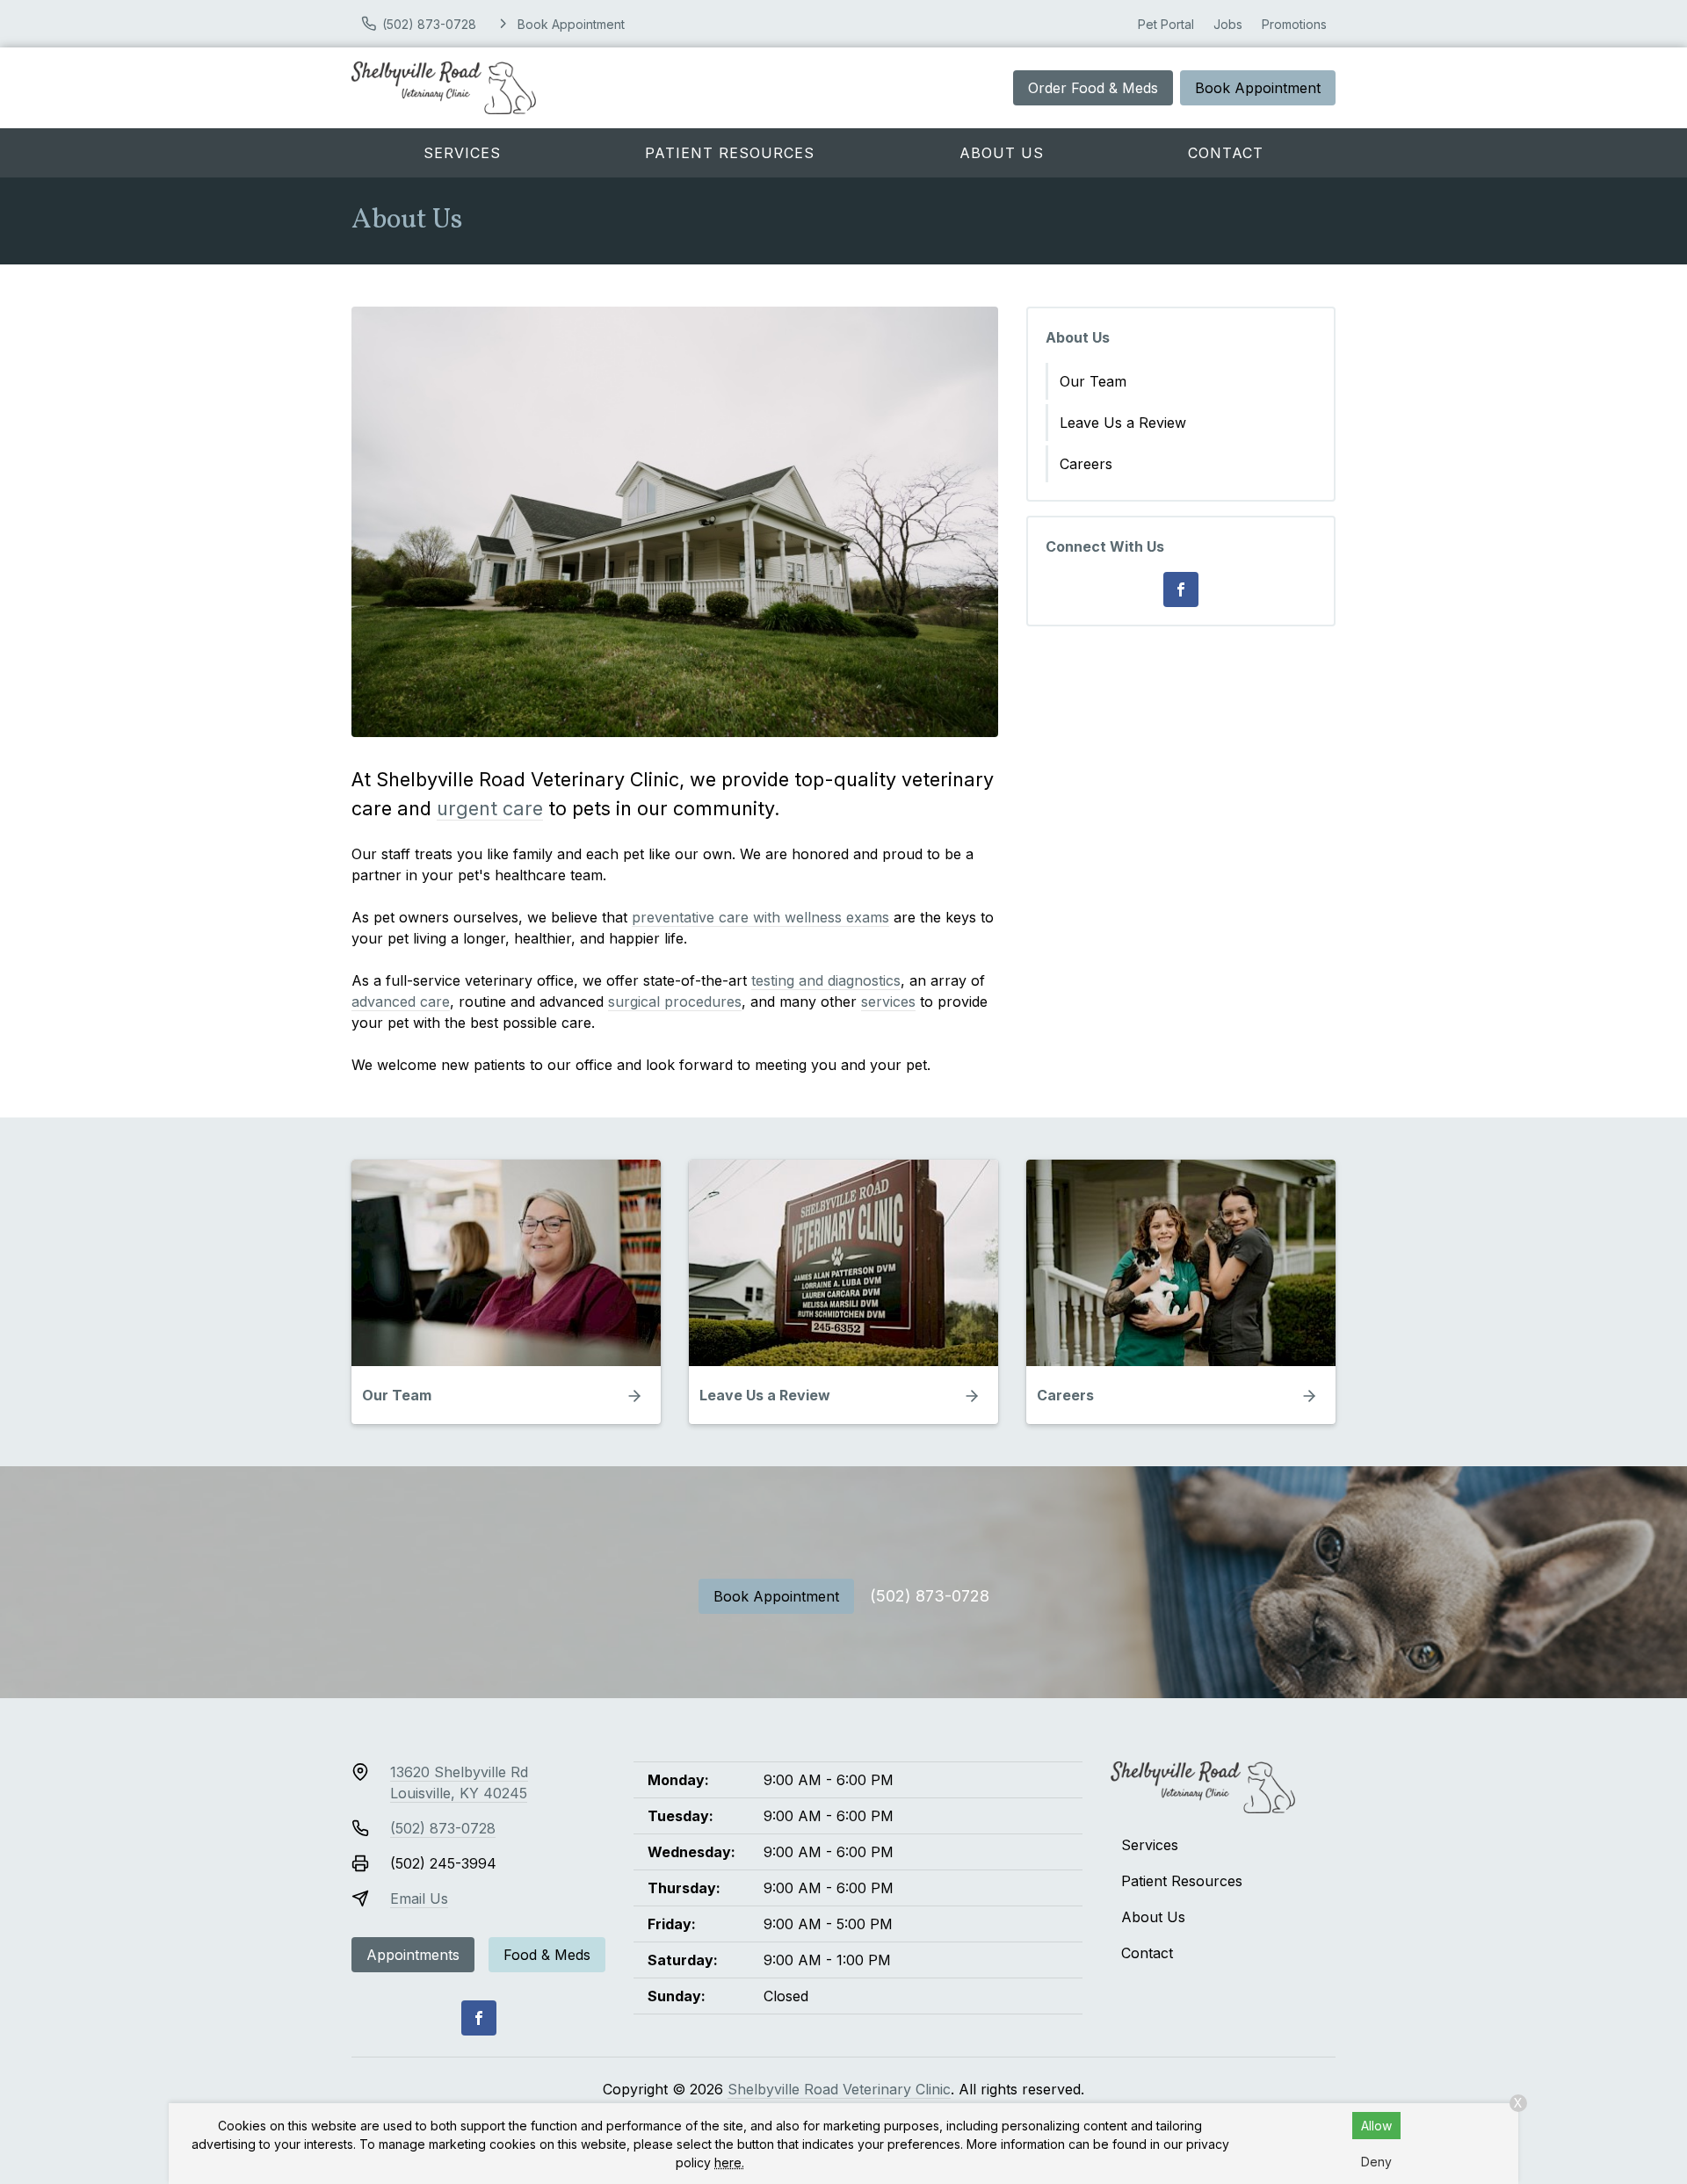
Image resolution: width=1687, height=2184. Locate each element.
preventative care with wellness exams (760, 917)
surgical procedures (675, 1002)
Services (462, 153)
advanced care (401, 1002)
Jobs (1228, 24)
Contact (1226, 153)
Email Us (419, 1898)
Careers (1086, 464)
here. (729, 2162)
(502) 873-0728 (930, 1596)
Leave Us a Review (1123, 423)
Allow (1376, 2126)
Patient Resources (730, 153)
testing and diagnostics (826, 980)
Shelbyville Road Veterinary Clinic (839, 2089)
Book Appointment (1258, 88)
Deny (1376, 2162)
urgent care (490, 808)
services (888, 1002)
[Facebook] (1181, 589)
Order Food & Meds (1093, 88)
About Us (1002, 153)
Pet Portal (1166, 24)
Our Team (1093, 381)
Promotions (1294, 24)
